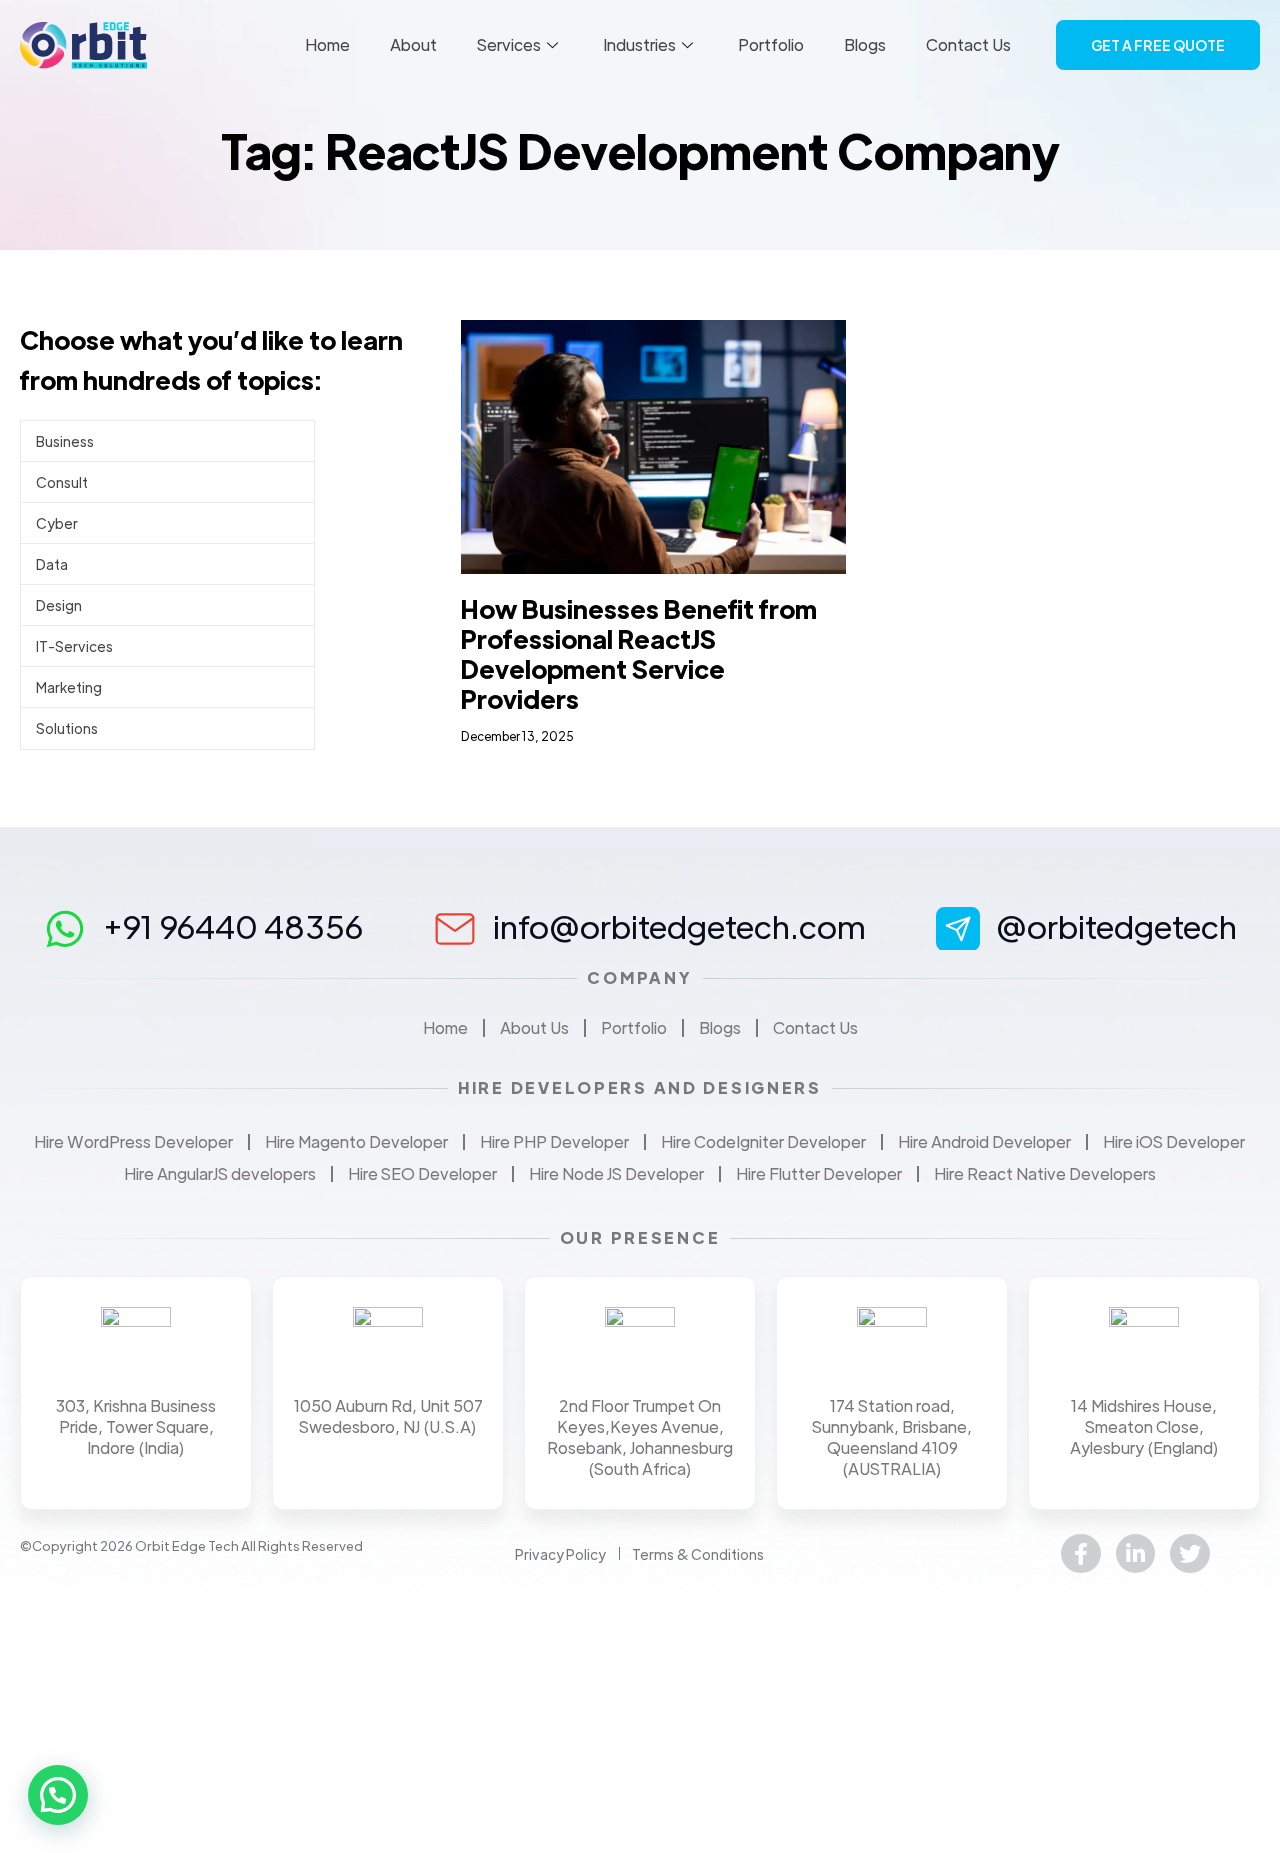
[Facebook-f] (1081, 1554)
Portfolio (771, 44)
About (413, 44)
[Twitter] (1190, 1554)
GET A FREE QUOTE (1158, 45)
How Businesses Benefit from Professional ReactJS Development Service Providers (639, 653)
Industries (639, 44)
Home (327, 44)
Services (509, 44)
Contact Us (968, 44)
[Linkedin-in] (1136, 1554)
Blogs (865, 44)
